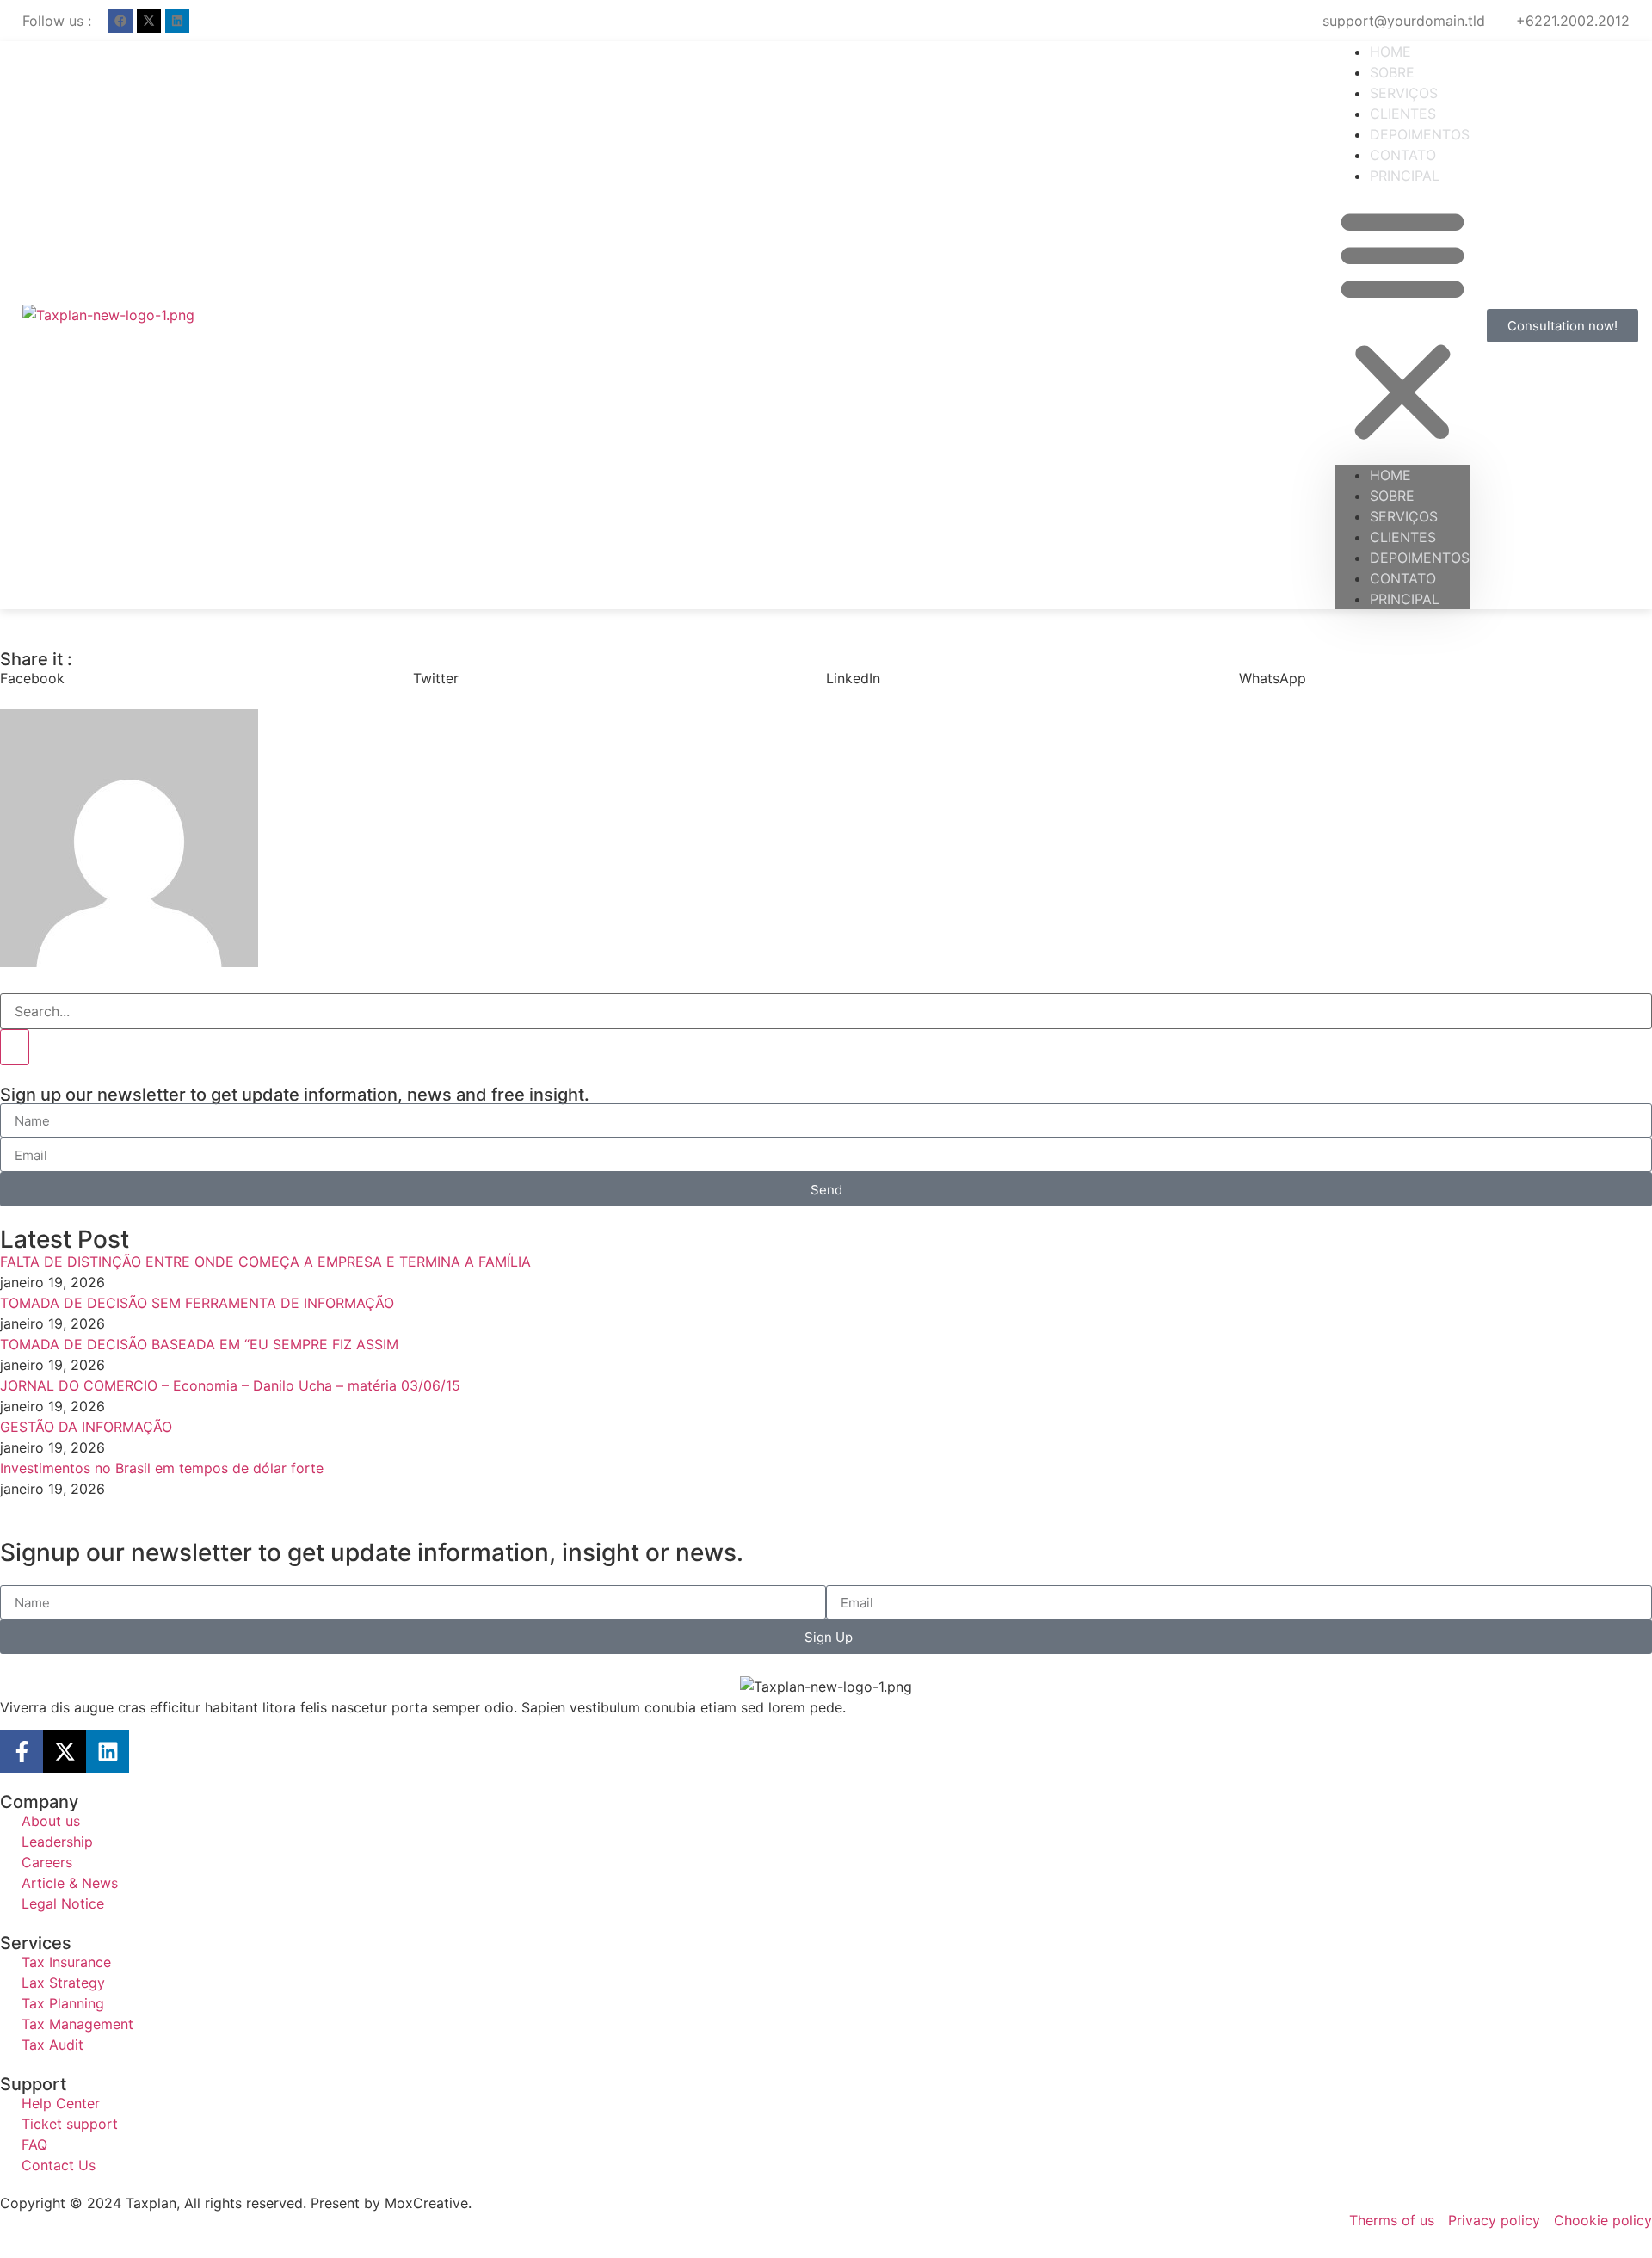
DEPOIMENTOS (1420, 558)
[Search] (15, 1047)
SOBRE (1392, 496)
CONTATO (1403, 578)
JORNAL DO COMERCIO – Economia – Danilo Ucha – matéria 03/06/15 (230, 1385)
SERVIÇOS (1404, 516)
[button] (1402, 325)
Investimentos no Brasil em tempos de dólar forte (162, 1468)
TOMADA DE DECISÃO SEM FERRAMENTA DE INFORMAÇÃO (197, 1303)
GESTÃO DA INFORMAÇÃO (86, 1427)
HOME (1390, 475)
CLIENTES (1403, 537)
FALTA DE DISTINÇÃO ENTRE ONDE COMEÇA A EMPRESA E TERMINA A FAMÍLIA (265, 1262)
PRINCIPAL (1405, 176)
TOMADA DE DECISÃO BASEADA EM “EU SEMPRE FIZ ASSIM (199, 1344)
